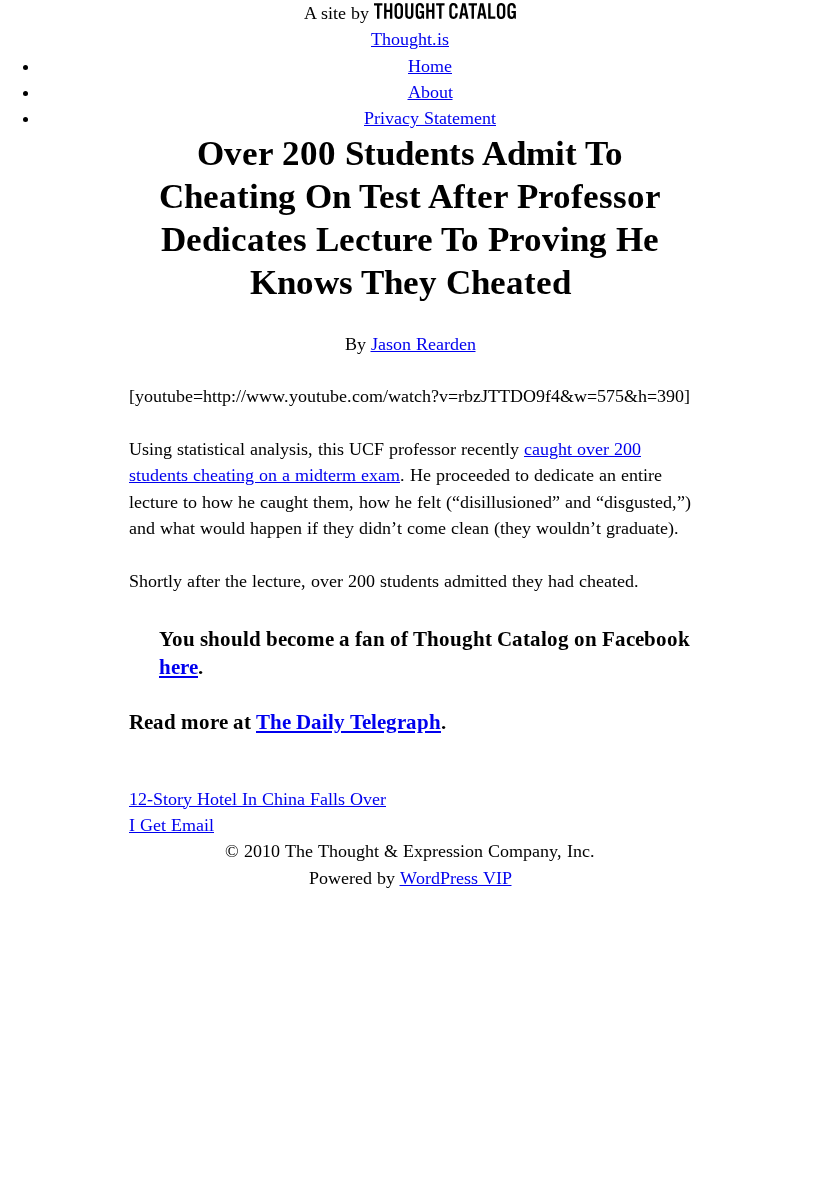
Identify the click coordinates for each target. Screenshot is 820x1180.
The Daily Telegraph (348, 722)
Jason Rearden (423, 344)
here (178, 667)
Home (430, 66)
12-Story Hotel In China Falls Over (257, 799)
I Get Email (171, 825)
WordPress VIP (456, 878)
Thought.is (410, 39)
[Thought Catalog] (445, 13)
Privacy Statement (430, 118)
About (430, 92)
